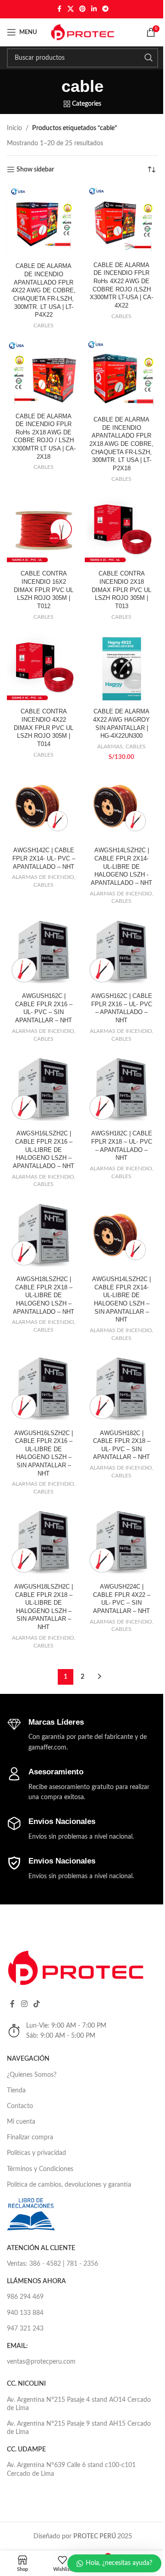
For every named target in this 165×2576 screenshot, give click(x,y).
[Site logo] (82, 32)
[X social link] (71, 9)
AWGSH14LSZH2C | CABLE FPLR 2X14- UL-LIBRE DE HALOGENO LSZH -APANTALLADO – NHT (121, 867)
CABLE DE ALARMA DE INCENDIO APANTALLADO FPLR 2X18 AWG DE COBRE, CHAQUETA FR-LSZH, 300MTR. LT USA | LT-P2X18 (121, 444)
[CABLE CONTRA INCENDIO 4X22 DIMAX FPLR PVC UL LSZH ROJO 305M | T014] (44, 668)
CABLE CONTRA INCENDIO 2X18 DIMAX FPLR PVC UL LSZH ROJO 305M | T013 (121, 590)
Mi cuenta (21, 2122)
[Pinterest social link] (82, 9)
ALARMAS (110, 747)
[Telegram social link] (105, 9)
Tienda (16, 2091)
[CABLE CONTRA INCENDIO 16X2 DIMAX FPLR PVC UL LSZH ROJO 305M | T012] (44, 530)
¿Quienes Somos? (32, 2075)
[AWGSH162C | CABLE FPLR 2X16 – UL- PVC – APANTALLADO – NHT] (121, 952)
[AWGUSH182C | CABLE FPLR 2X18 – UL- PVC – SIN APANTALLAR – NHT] (121, 1389)
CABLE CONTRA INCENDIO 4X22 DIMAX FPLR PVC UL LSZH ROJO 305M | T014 (44, 728)
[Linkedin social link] (94, 9)
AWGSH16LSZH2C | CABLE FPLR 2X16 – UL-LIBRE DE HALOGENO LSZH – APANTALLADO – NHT (44, 1150)
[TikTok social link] (36, 2004)
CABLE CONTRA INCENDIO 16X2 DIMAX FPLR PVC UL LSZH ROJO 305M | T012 (44, 590)
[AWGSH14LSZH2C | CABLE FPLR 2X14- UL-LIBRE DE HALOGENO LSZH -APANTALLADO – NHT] (121, 807)
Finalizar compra (30, 2137)
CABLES (44, 325)
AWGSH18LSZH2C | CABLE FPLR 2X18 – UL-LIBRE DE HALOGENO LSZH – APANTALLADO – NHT (44, 1296)
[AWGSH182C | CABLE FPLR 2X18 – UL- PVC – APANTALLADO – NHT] (121, 1090)
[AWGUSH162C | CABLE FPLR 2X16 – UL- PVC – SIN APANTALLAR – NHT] (44, 952)
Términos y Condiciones (40, 2169)
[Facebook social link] (59, 9)
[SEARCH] (148, 58)
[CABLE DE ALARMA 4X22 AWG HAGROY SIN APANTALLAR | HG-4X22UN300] (121, 668)
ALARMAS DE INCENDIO (43, 877)
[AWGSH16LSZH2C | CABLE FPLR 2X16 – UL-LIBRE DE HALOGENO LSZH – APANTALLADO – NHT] (44, 1090)
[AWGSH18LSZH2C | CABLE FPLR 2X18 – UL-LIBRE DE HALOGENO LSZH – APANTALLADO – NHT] (44, 1236)
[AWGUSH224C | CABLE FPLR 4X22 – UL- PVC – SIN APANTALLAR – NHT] (121, 1543)
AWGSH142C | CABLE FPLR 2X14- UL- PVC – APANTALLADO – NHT (44, 858)
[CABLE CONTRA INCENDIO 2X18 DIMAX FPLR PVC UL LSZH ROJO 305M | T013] (121, 530)
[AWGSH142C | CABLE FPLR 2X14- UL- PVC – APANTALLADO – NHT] (44, 807)
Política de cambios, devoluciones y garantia (69, 2185)
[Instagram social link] (24, 2004)
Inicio (14, 128)
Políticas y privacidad (36, 2153)
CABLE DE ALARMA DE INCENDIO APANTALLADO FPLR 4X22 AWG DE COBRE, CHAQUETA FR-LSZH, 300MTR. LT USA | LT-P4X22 (44, 291)
